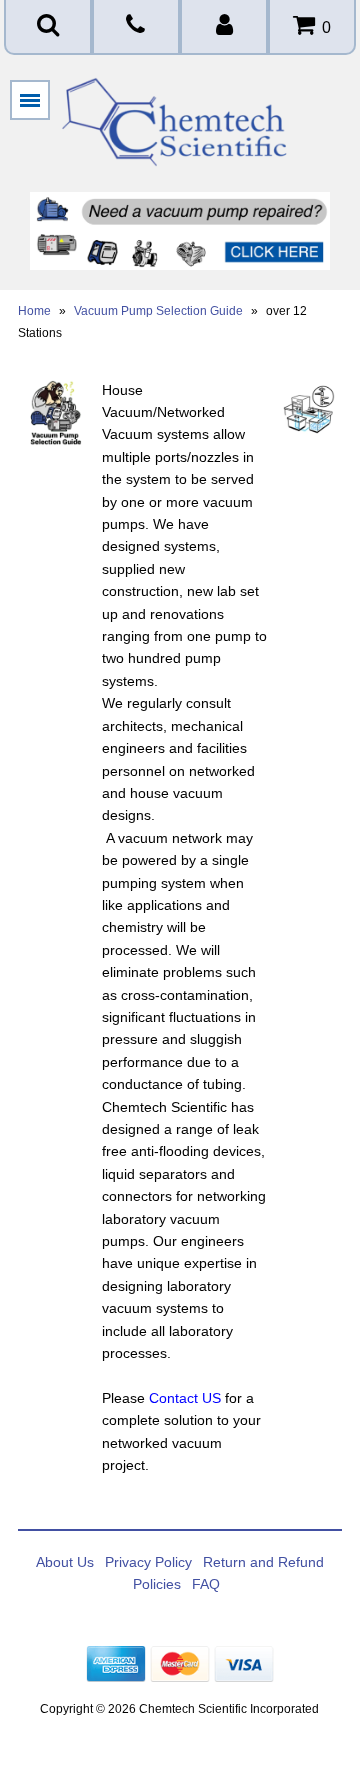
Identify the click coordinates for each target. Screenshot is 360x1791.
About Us (65, 1562)
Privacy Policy (148, 1562)
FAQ (206, 1584)
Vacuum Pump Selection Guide (158, 311)
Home (34, 311)
